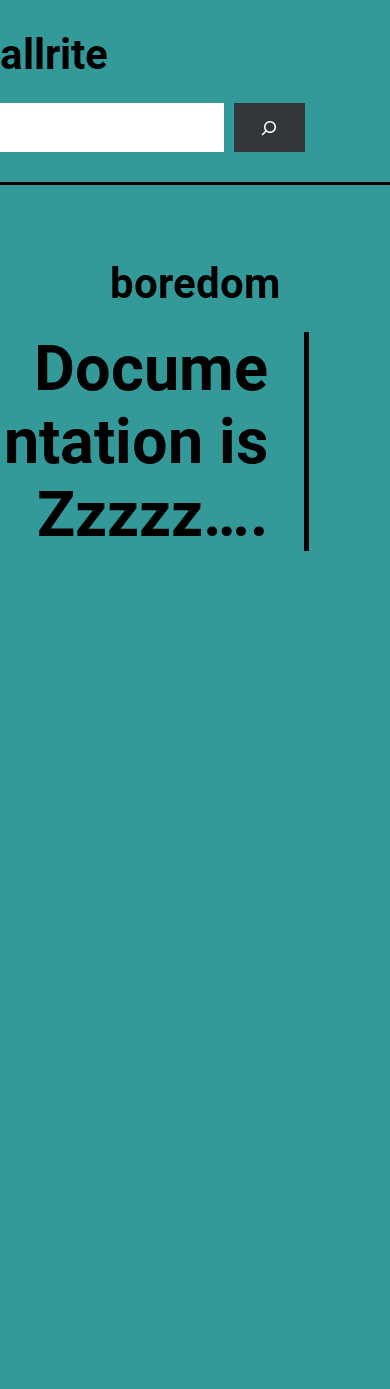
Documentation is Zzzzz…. (136, 441)
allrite (54, 54)
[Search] (269, 127)
